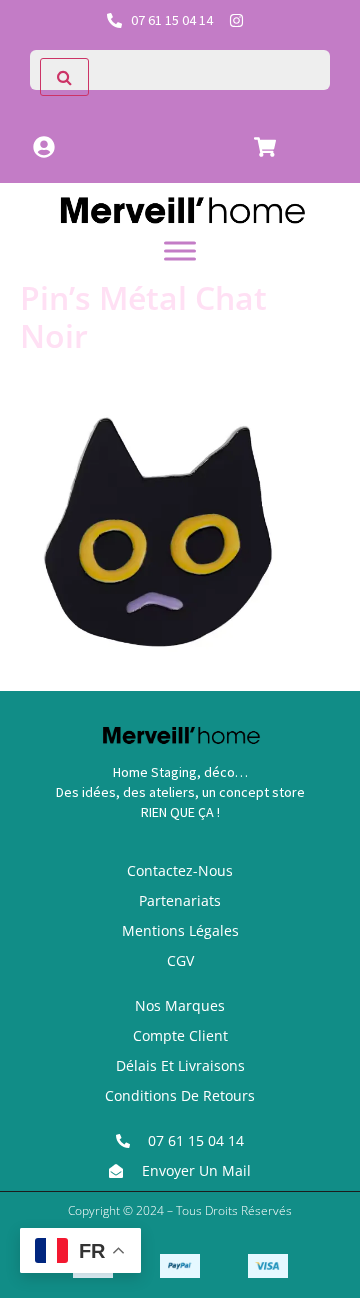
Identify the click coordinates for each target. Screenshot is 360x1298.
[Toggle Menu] (180, 250)
